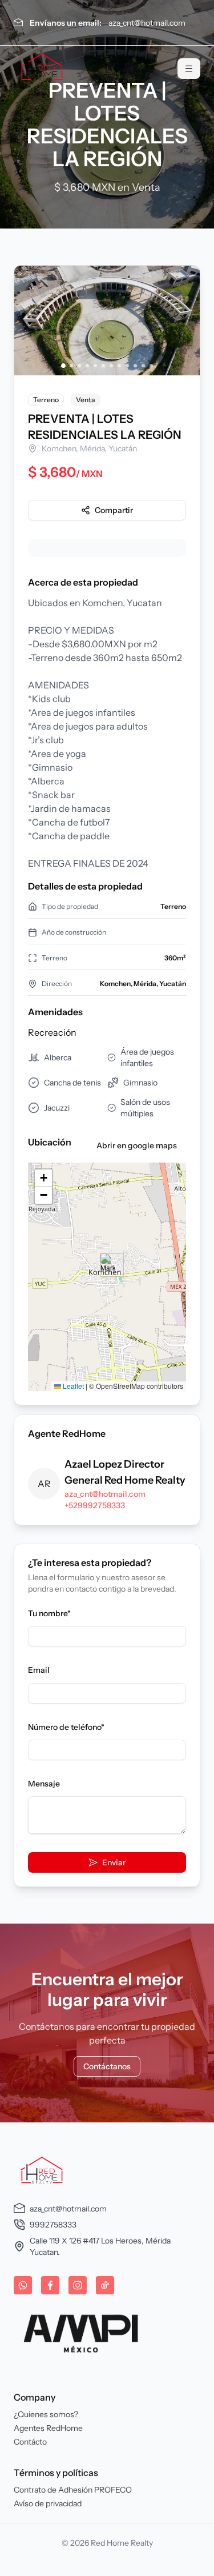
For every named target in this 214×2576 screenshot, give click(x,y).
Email (39, 1670)
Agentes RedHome (48, 2428)
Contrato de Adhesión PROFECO (73, 2490)
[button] (108, 1265)
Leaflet (72, 1386)
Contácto (30, 2442)
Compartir (114, 510)
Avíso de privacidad (48, 2503)
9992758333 (53, 2225)
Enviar (114, 1862)
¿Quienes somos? (46, 2414)
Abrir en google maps (137, 1145)
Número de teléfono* (66, 1727)
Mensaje (44, 1784)
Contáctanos (107, 2066)
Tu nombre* (49, 1613)
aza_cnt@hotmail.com (147, 23)
